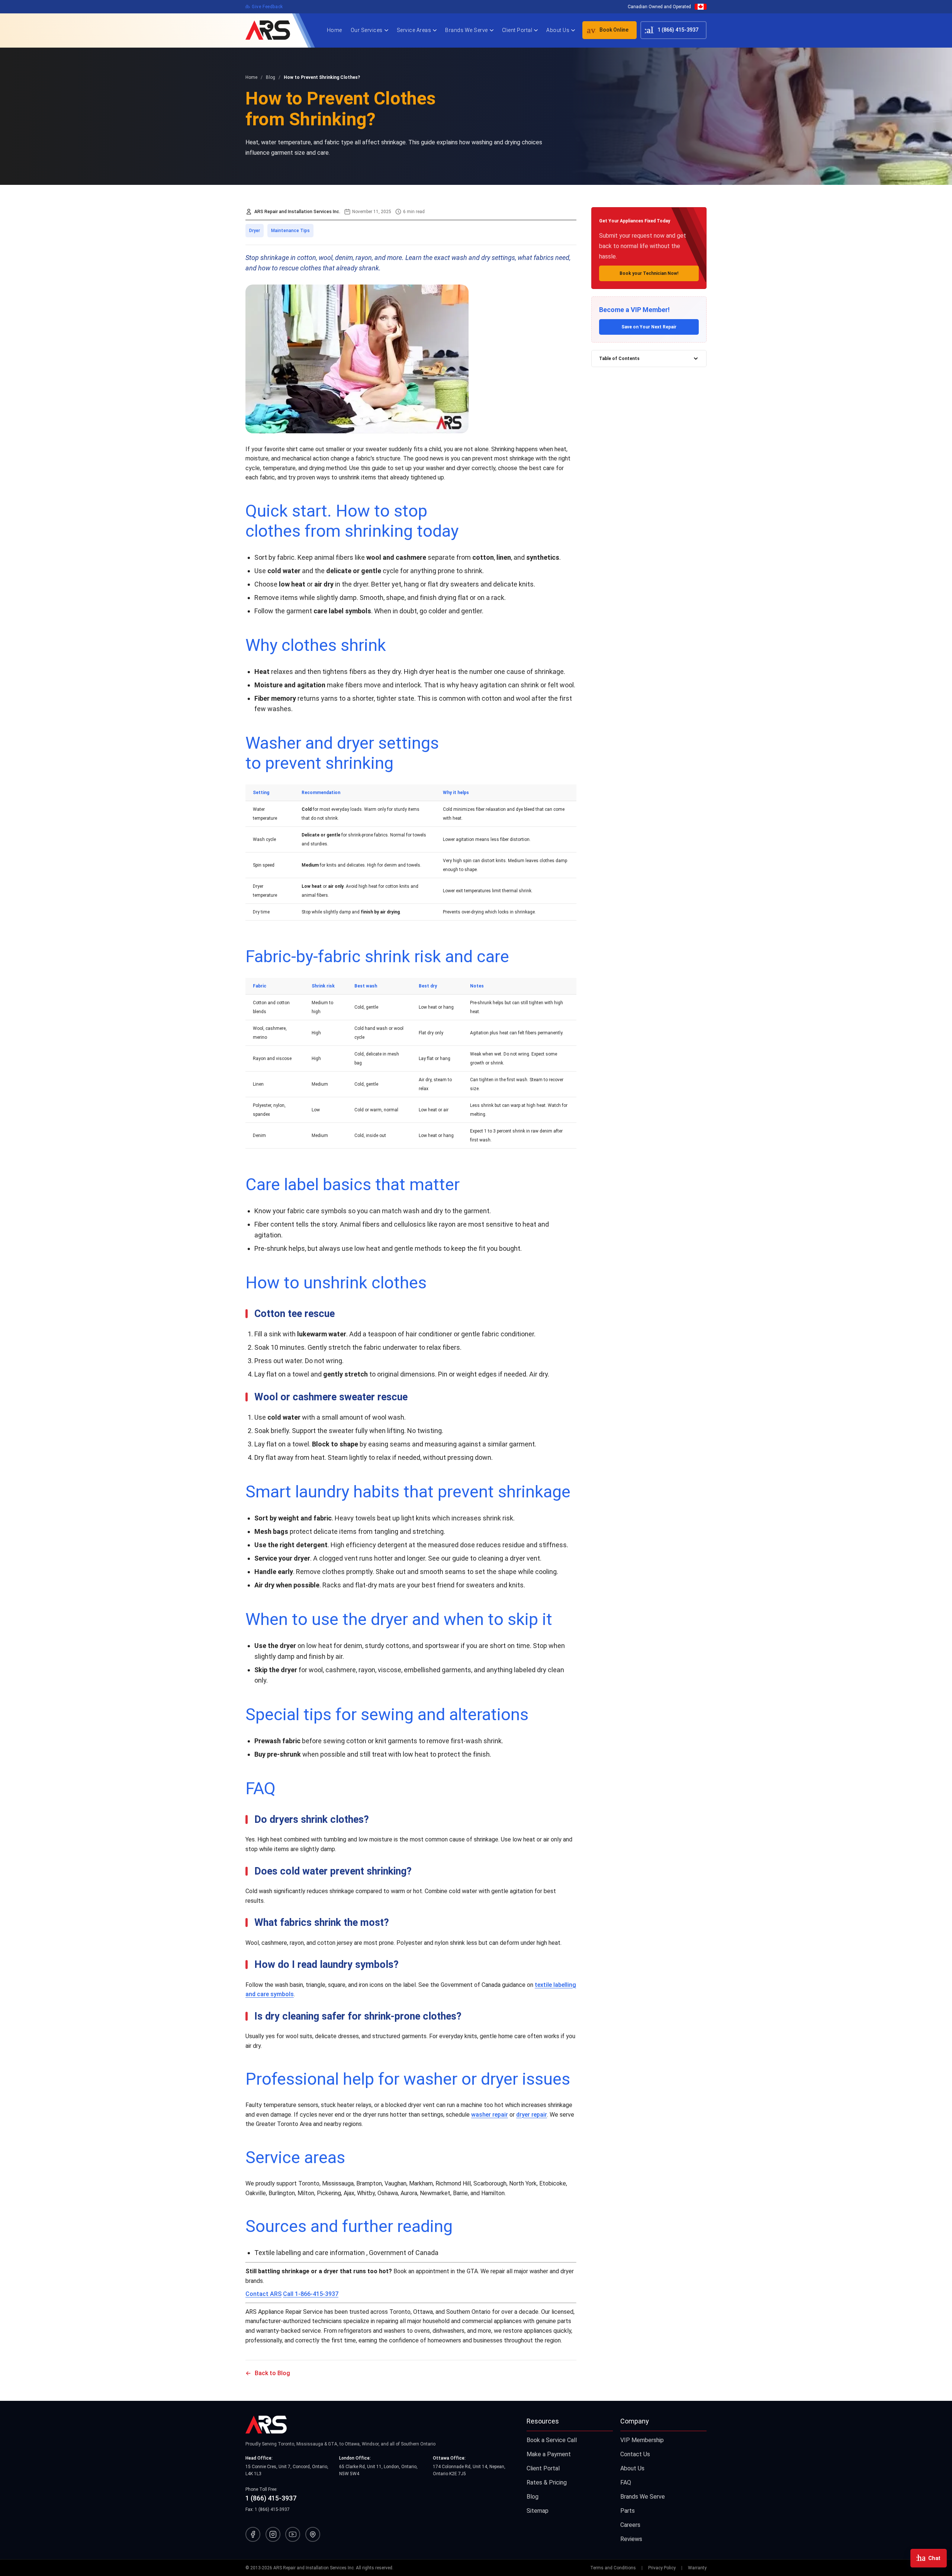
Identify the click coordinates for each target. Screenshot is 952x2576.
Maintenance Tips (290, 231)
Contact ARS (263, 2294)
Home (335, 30)
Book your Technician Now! (649, 273)
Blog (533, 2497)
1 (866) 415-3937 (670, 30)
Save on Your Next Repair (649, 327)
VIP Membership (642, 2440)
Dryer (255, 231)
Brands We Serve (467, 30)
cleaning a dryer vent (509, 1558)
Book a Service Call (552, 2440)
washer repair (490, 2115)
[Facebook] (253, 2534)
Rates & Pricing (547, 2482)
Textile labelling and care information (310, 2253)
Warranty (697, 2568)
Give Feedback (264, 7)
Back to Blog (272, 2373)
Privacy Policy (662, 2568)
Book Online (605, 30)
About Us (558, 30)
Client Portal (517, 30)
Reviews (631, 2539)
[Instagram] (273, 2534)
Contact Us (635, 2454)
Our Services (367, 30)
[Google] (313, 2534)
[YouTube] (293, 2534)
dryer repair (532, 2115)
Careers (630, 2525)
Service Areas (414, 30)
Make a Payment (549, 2454)
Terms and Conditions (613, 2568)
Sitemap (538, 2511)
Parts (628, 2511)
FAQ (626, 2482)
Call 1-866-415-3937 (311, 2294)
